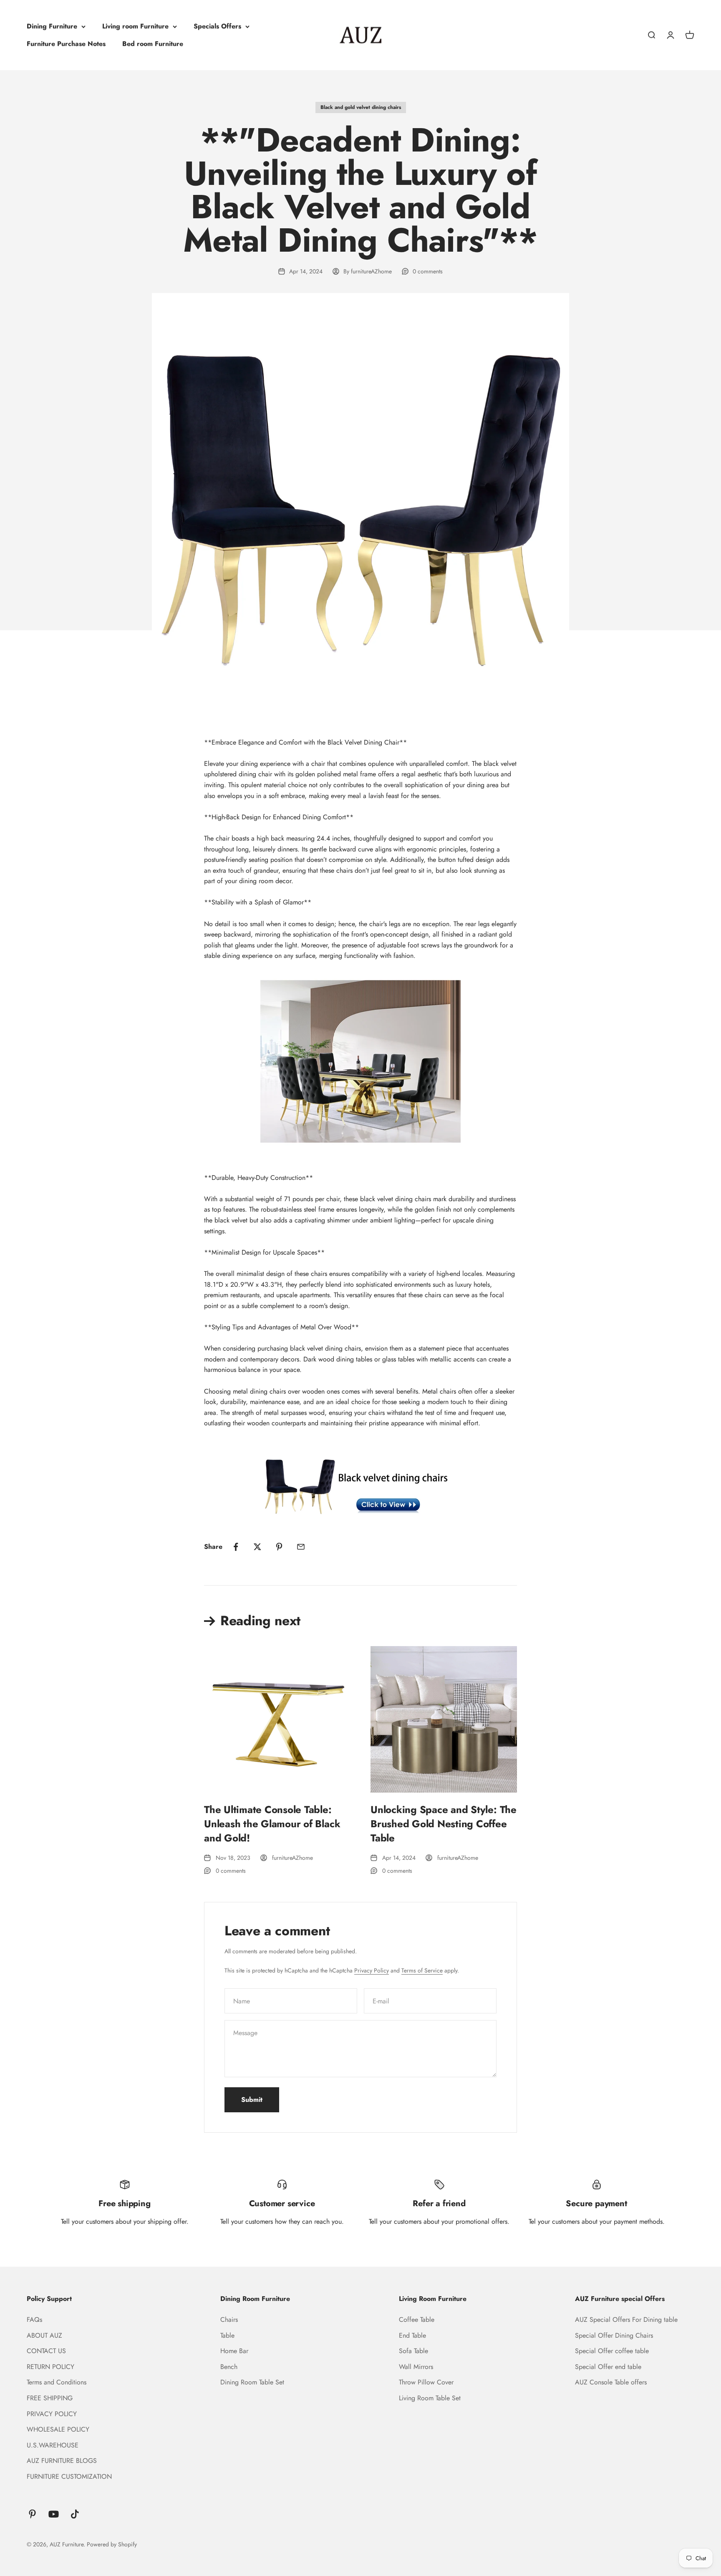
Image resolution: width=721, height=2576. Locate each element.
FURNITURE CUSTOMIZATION (69, 2476)
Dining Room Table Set (252, 2382)
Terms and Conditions (57, 2382)
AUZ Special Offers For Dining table (626, 2320)
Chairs (229, 2320)
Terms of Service (422, 1970)
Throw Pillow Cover (426, 2382)
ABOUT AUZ (44, 2335)
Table (227, 2335)
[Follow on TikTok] (75, 2514)
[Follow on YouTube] (54, 2514)
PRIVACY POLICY (52, 2414)
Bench (229, 2367)
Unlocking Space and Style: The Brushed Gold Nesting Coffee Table (444, 1823)
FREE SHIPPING (50, 2398)
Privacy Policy (372, 1970)
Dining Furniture (52, 26)
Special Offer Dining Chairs (614, 2335)
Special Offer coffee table (612, 2351)
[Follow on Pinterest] (32, 2514)
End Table (412, 2335)
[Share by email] (301, 1547)
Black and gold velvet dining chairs (361, 107)
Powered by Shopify (112, 2544)
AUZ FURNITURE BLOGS (62, 2461)
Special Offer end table (608, 2367)
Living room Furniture (135, 26)
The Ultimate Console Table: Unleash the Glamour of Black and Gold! (272, 1823)
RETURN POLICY (50, 2367)
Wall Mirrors (416, 2367)
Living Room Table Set (430, 2398)
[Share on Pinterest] (279, 1547)
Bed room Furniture (153, 44)
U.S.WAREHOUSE (53, 2445)
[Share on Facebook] (236, 1547)
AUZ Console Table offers (611, 2382)
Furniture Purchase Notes (66, 44)
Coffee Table (417, 2320)
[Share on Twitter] (257, 1547)
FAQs (34, 2320)
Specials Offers (217, 26)
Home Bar (234, 2351)
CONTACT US (46, 2351)
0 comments (428, 271)
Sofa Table (413, 2351)
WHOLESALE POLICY (58, 2429)
